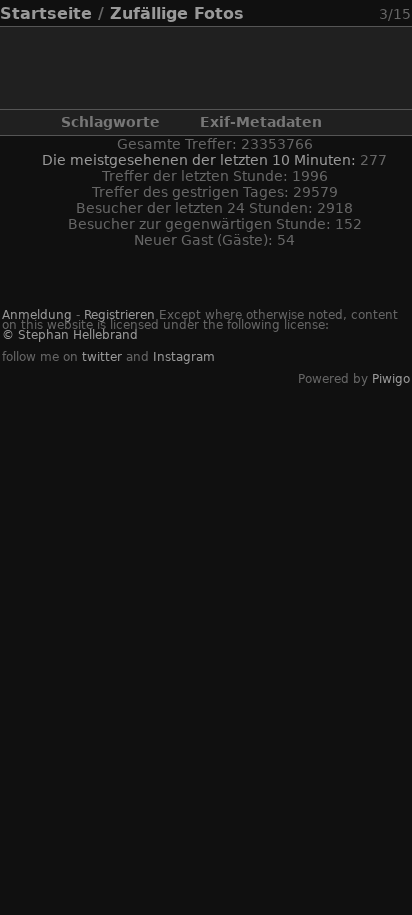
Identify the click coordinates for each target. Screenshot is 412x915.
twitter (102, 357)
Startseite (46, 13)
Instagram (184, 357)
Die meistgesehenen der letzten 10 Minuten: (201, 160)
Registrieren (119, 315)
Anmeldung (37, 315)
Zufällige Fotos (177, 13)
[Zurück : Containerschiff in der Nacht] (341, 13)
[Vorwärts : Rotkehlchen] (365, 13)
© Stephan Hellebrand (70, 335)
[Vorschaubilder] (317, 13)
